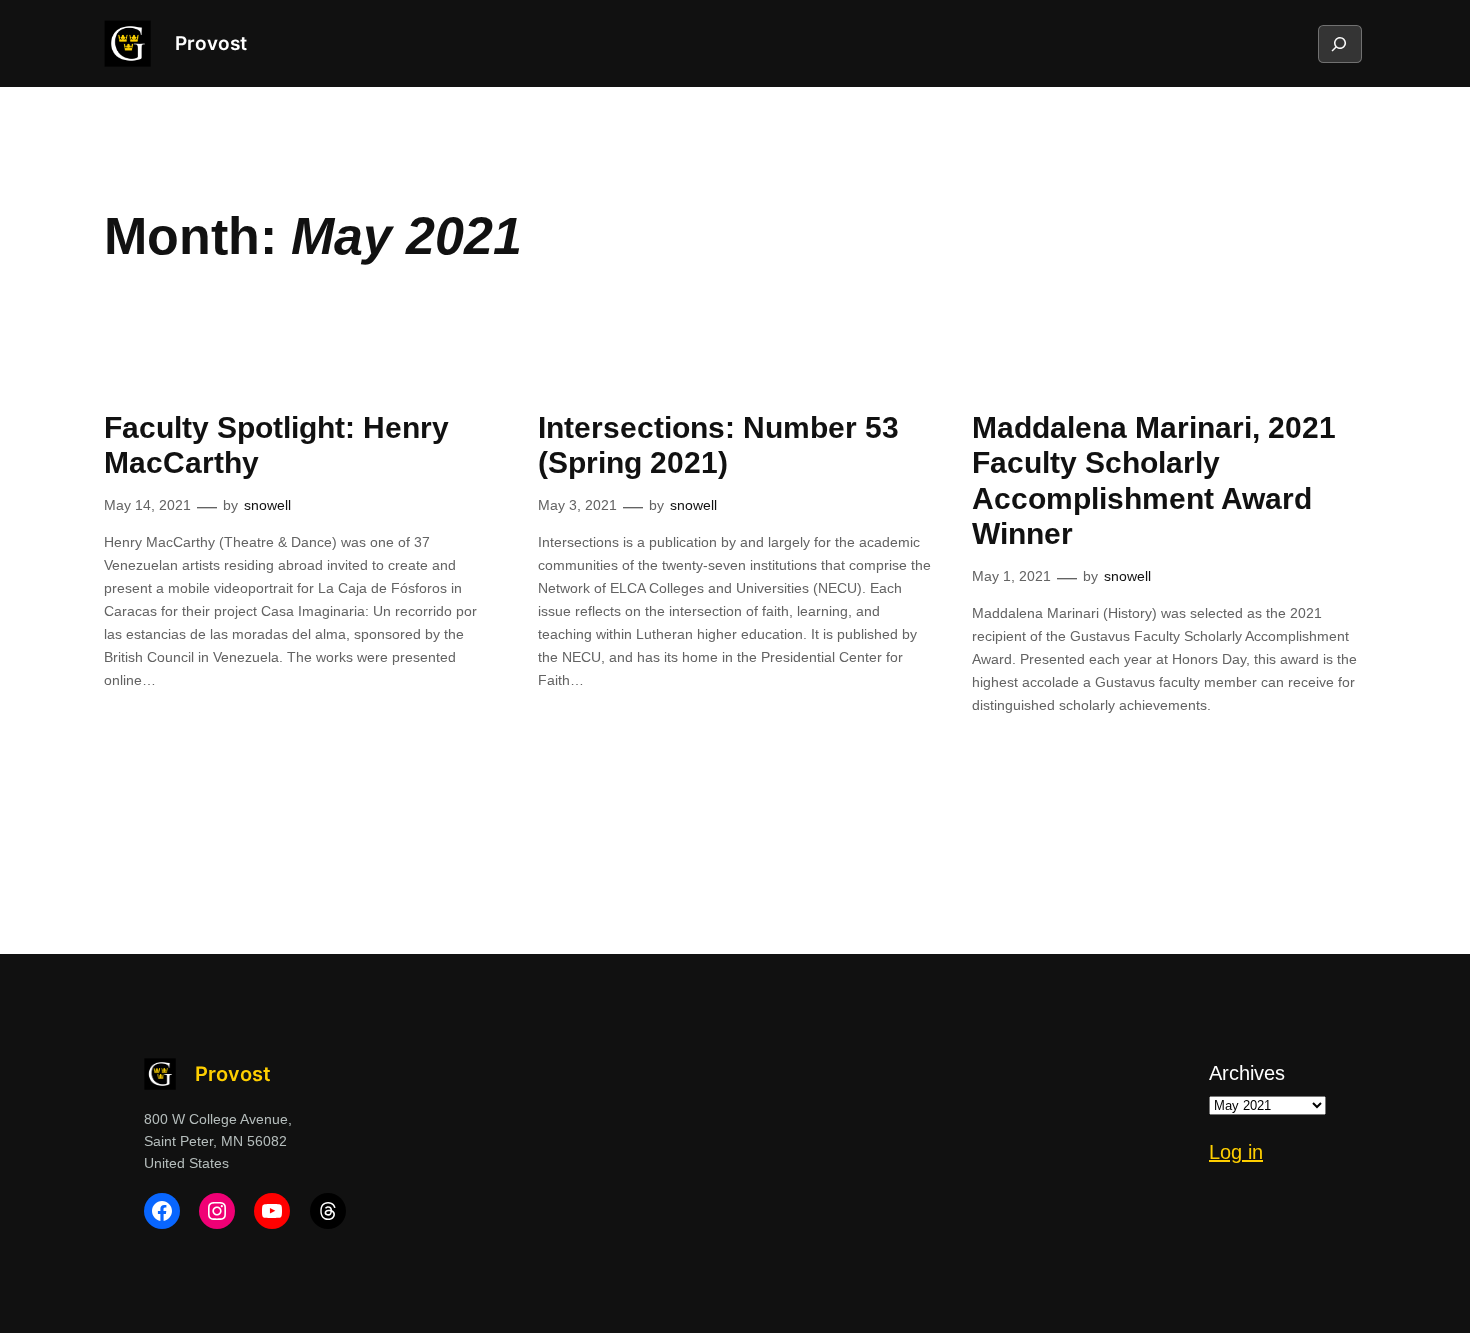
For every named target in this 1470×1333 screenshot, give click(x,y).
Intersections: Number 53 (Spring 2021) (718, 445)
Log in (1236, 1152)
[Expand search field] (1339, 44)
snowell (267, 505)
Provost (211, 43)
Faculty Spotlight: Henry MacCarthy (276, 445)
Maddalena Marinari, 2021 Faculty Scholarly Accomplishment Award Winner (1154, 481)
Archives (1247, 1073)
